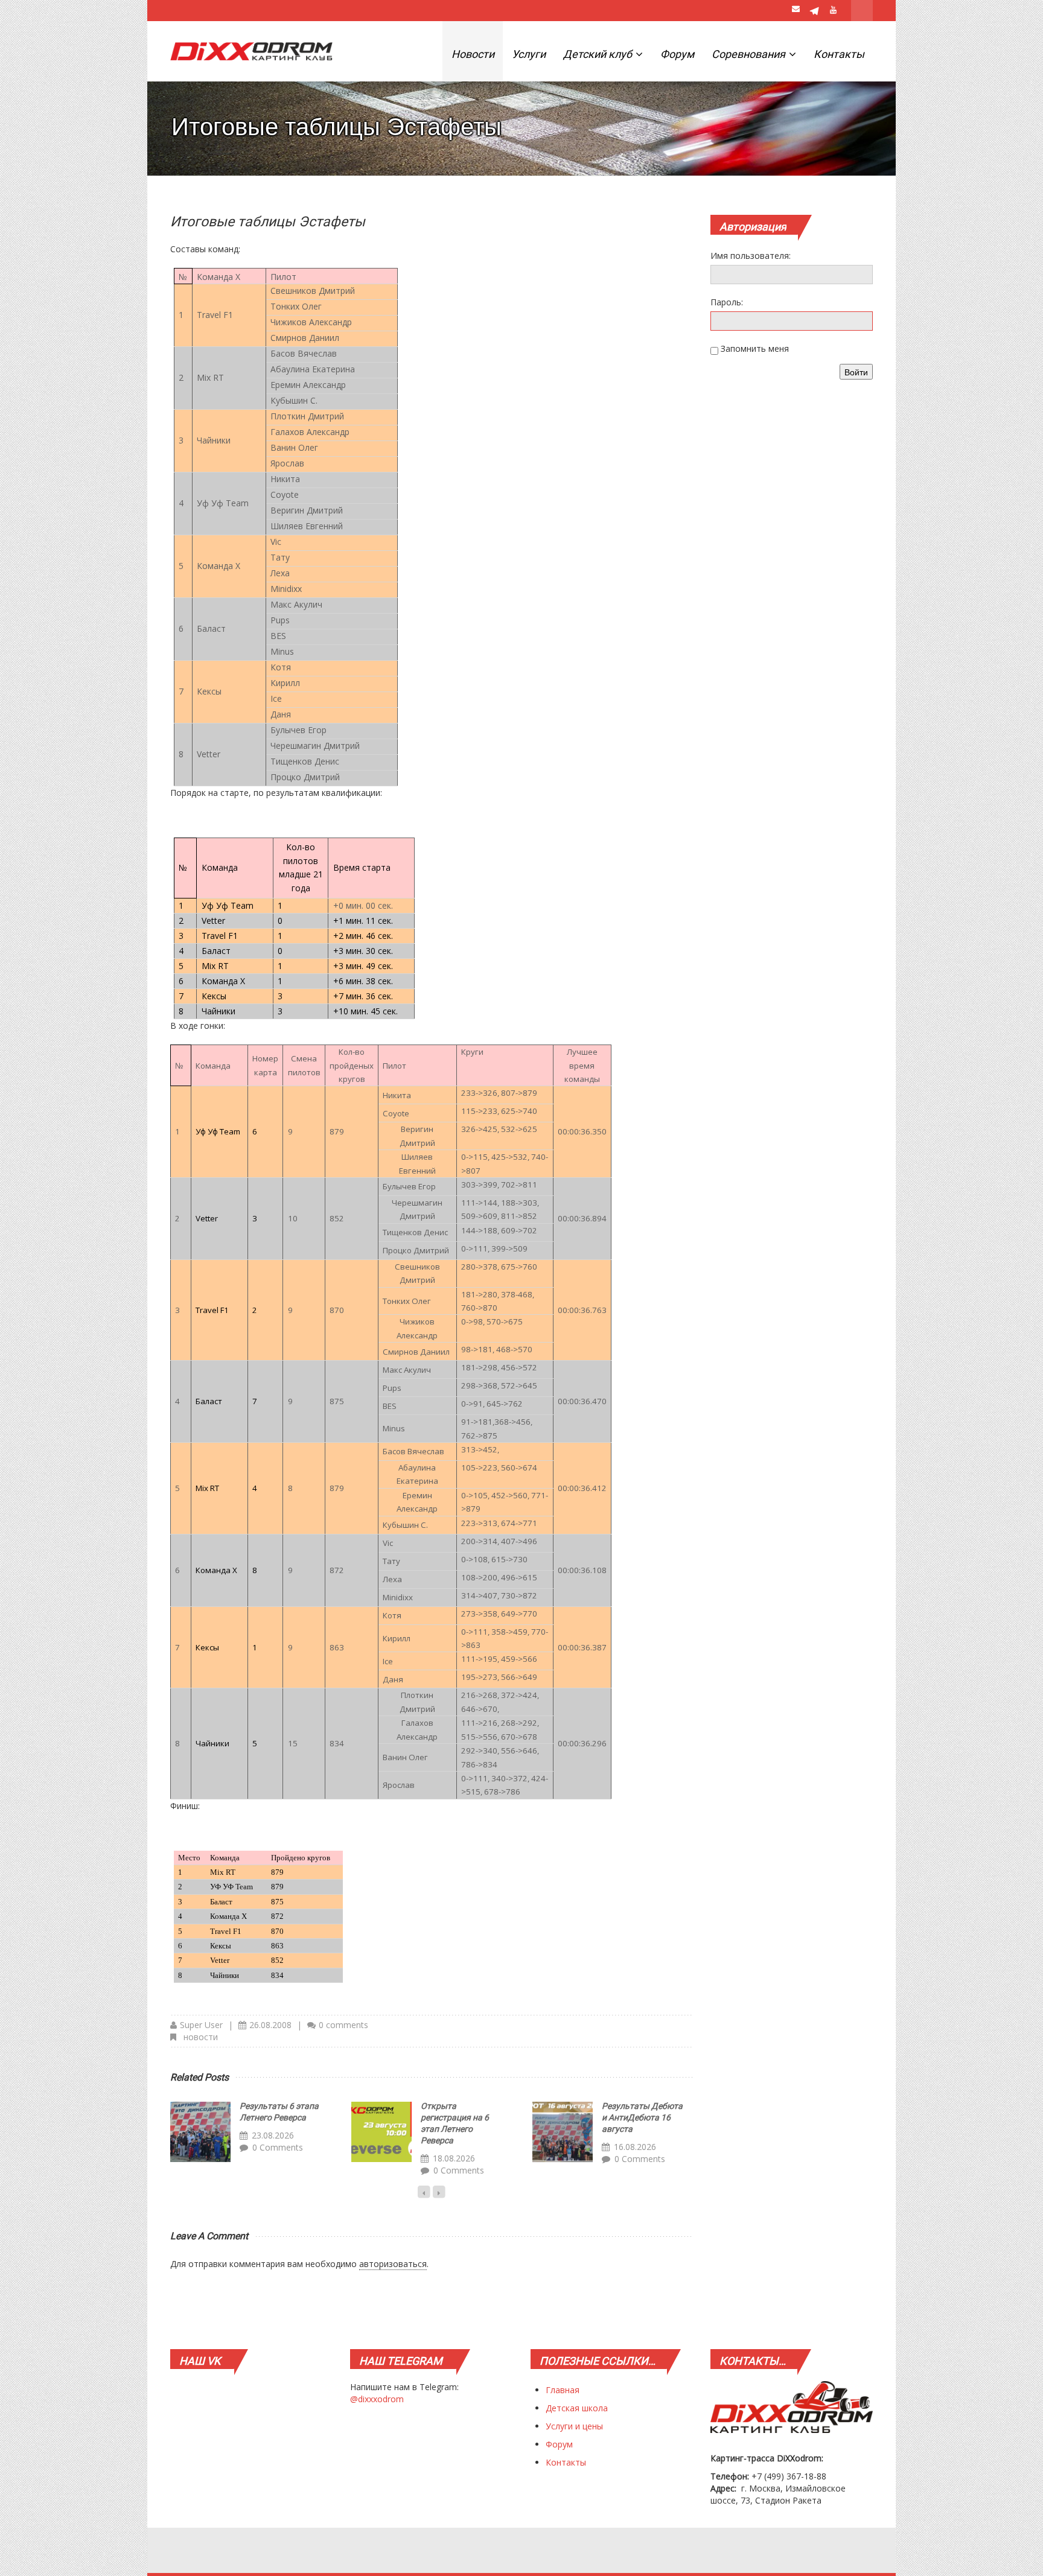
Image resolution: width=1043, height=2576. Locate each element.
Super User (201, 2025)
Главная (563, 2390)
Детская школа (577, 2408)
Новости (473, 54)
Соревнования (750, 54)
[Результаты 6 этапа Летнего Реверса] (200, 2132)
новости (201, 2037)
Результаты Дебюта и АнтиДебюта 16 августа (642, 2117)
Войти (856, 372)
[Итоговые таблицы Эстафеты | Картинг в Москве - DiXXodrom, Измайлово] (251, 51)
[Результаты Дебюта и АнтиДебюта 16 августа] (563, 2132)
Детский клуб (599, 54)
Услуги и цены (574, 2426)
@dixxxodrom (377, 2399)
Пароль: (727, 302)
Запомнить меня (755, 348)
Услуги (529, 54)
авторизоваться (393, 2264)
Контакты (839, 54)
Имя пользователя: (751, 256)
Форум (677, 54)
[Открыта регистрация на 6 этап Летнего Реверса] (381, 2132)
